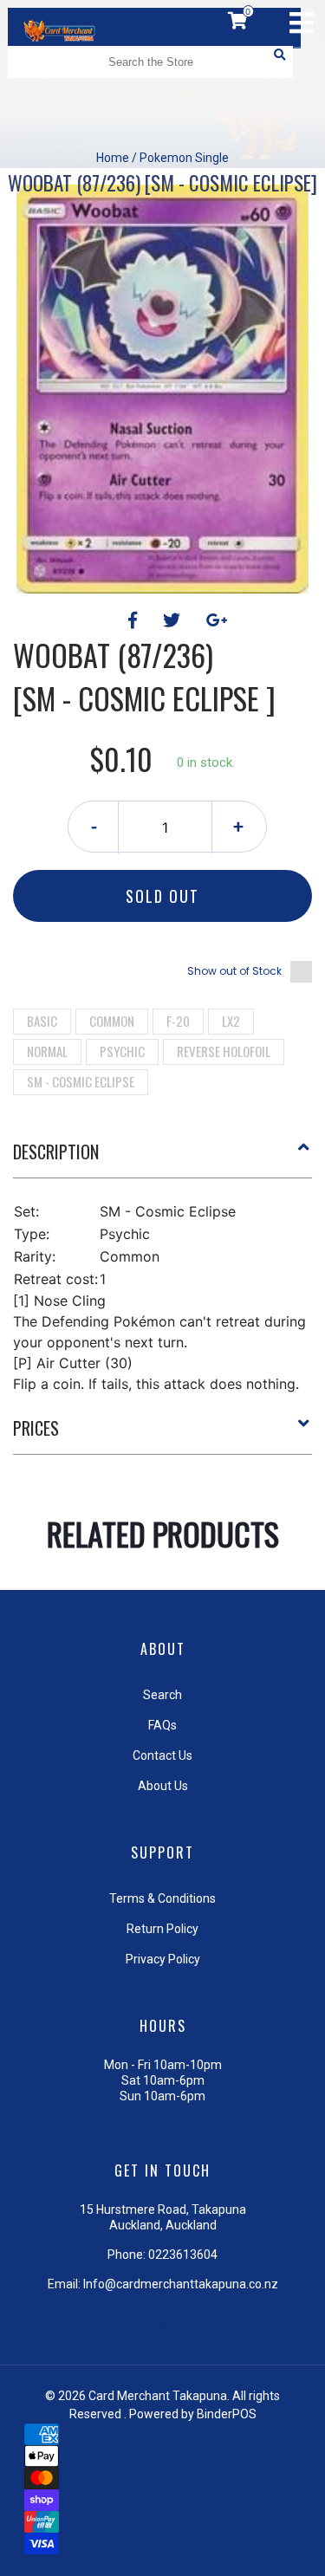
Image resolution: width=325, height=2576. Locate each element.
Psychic (122, 1051)
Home (113, 158)
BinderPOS (227, 2414)
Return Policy (162, 1929)
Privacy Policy (163, 1959)
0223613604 (183, 2255)
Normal (47, 1051)
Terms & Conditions (162, 1898)
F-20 (178, 1021)
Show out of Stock (234, 971)
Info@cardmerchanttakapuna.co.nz (181, 2284)
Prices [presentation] (36, 1428)
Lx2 (231, 1021)
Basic (42, 1021)
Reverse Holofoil (224, 1051)
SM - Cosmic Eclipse (81, 1081)
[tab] (162, 1158)
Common (112, 1021)
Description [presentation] (56, 1152)
